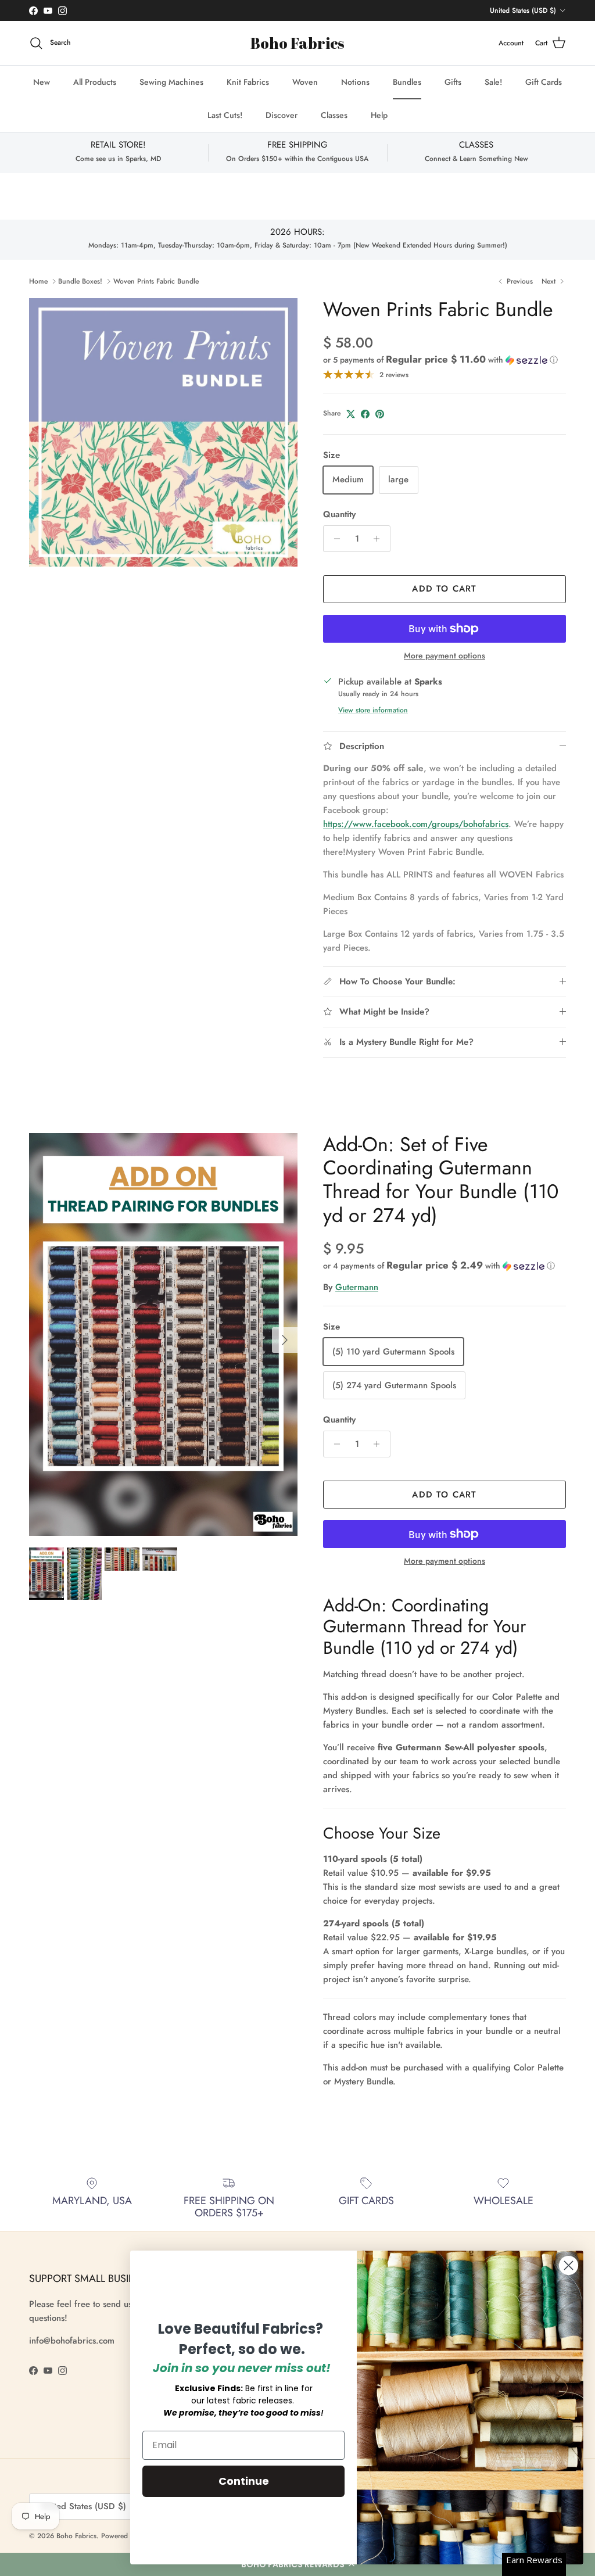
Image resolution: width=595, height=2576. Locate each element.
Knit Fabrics (248, 82)
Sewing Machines (171, 82)
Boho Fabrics (76, 2536)
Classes (334, 115)
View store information (373, 710)
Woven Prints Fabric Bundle (156, 281)
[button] (440, 360)
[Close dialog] (569, 2265)
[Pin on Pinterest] (380, 414)
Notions (355, 82)
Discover (282, 115)
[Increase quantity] (380, 539)
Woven (305, 82)
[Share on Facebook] (365, 414)
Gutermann (357, 1287)
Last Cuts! (225, 115)
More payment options (445, 656)
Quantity (339, 515)
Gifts (453, 82)
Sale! (493, 82)
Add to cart (444, 589)
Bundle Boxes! (80, 281)
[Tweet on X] (351, 414)
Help (379, 115)
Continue (244, 2481)
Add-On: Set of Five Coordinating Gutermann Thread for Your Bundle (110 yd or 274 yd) (441, 1180)
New (42, 82)
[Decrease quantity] (334, 539)
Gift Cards (544, 82)
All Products (95, 82)
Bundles (407, 82)
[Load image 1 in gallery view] (163, 432)
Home (38, 281)
